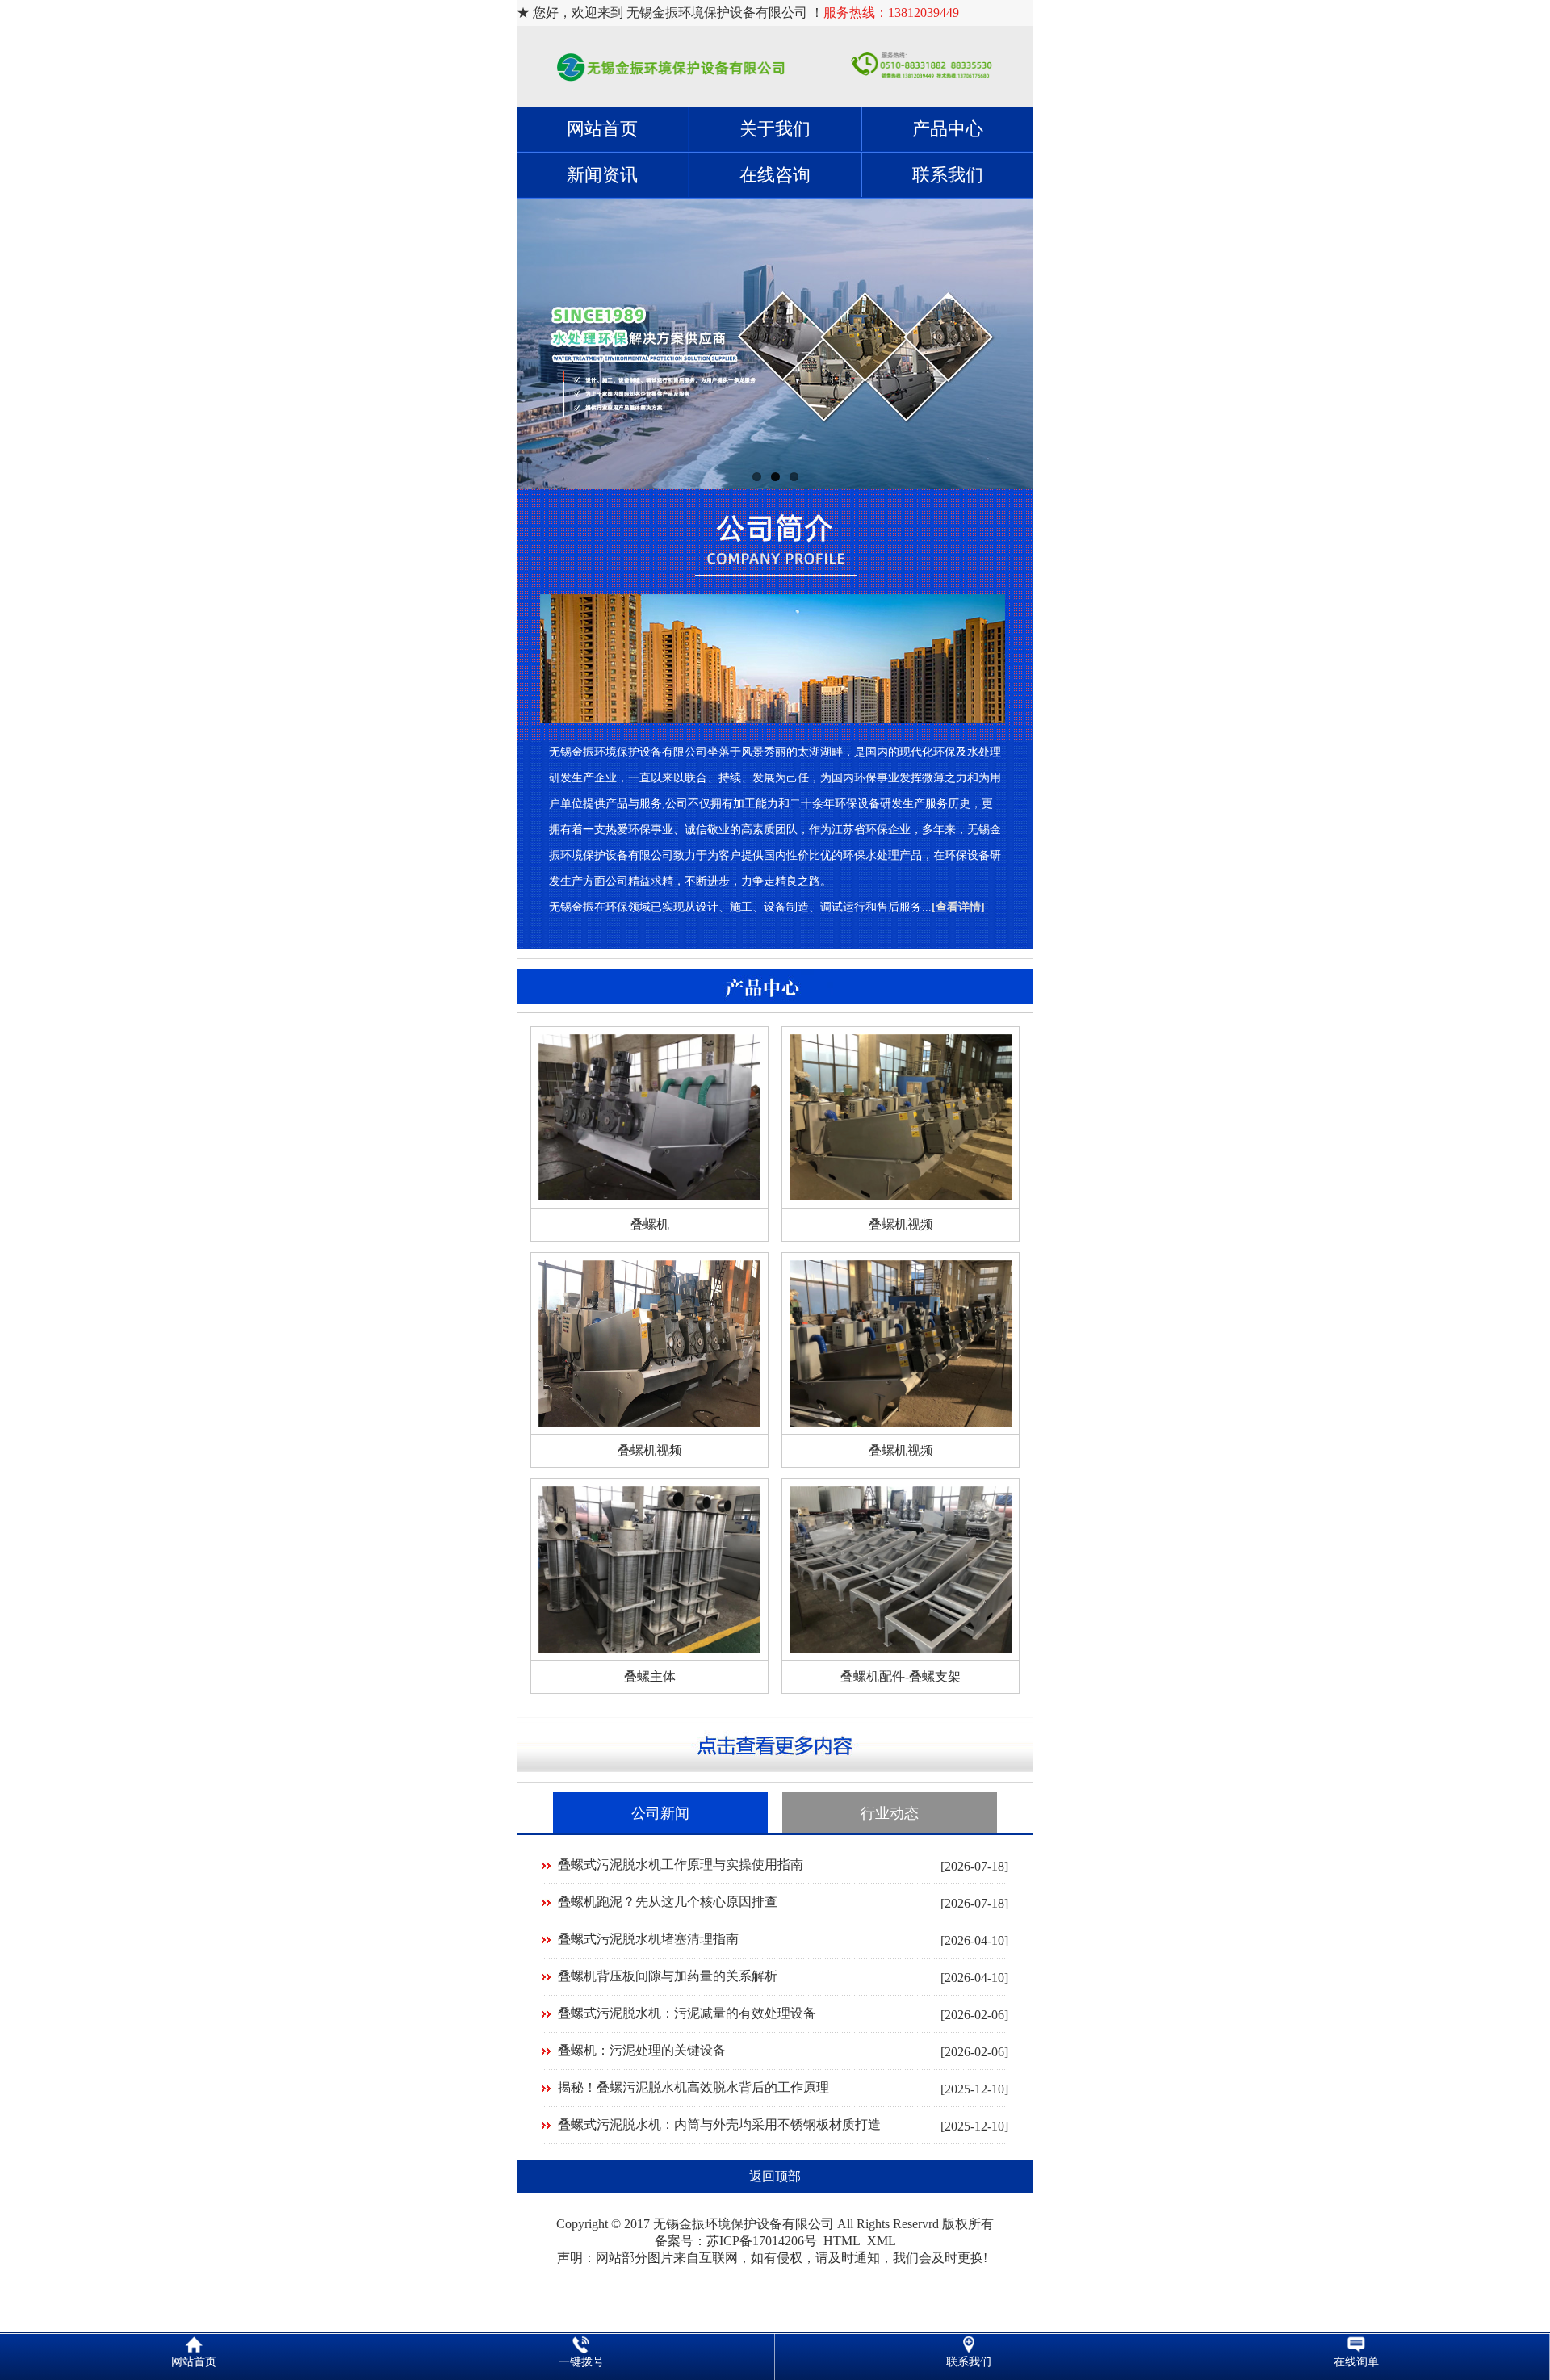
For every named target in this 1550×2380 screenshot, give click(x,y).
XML (882, 2241)
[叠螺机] (649, 1196)
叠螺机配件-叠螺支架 (901, 1676)
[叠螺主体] (649, 1648)
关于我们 (775, 129)
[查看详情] (958, 907)
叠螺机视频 (901, 1224)
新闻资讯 (602, 175)
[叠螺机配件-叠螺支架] (901, 1648)
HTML (842, 2241)
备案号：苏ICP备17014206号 (736, 2241)
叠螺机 (650, 1224)
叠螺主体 (650, 1676)
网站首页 (602, 129)
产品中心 (948, 129)
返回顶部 (775, 2176)
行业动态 (890, 1813)
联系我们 (948, 175)
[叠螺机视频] (901, 1196)
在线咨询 (775, 175)
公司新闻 (660, 1813)
